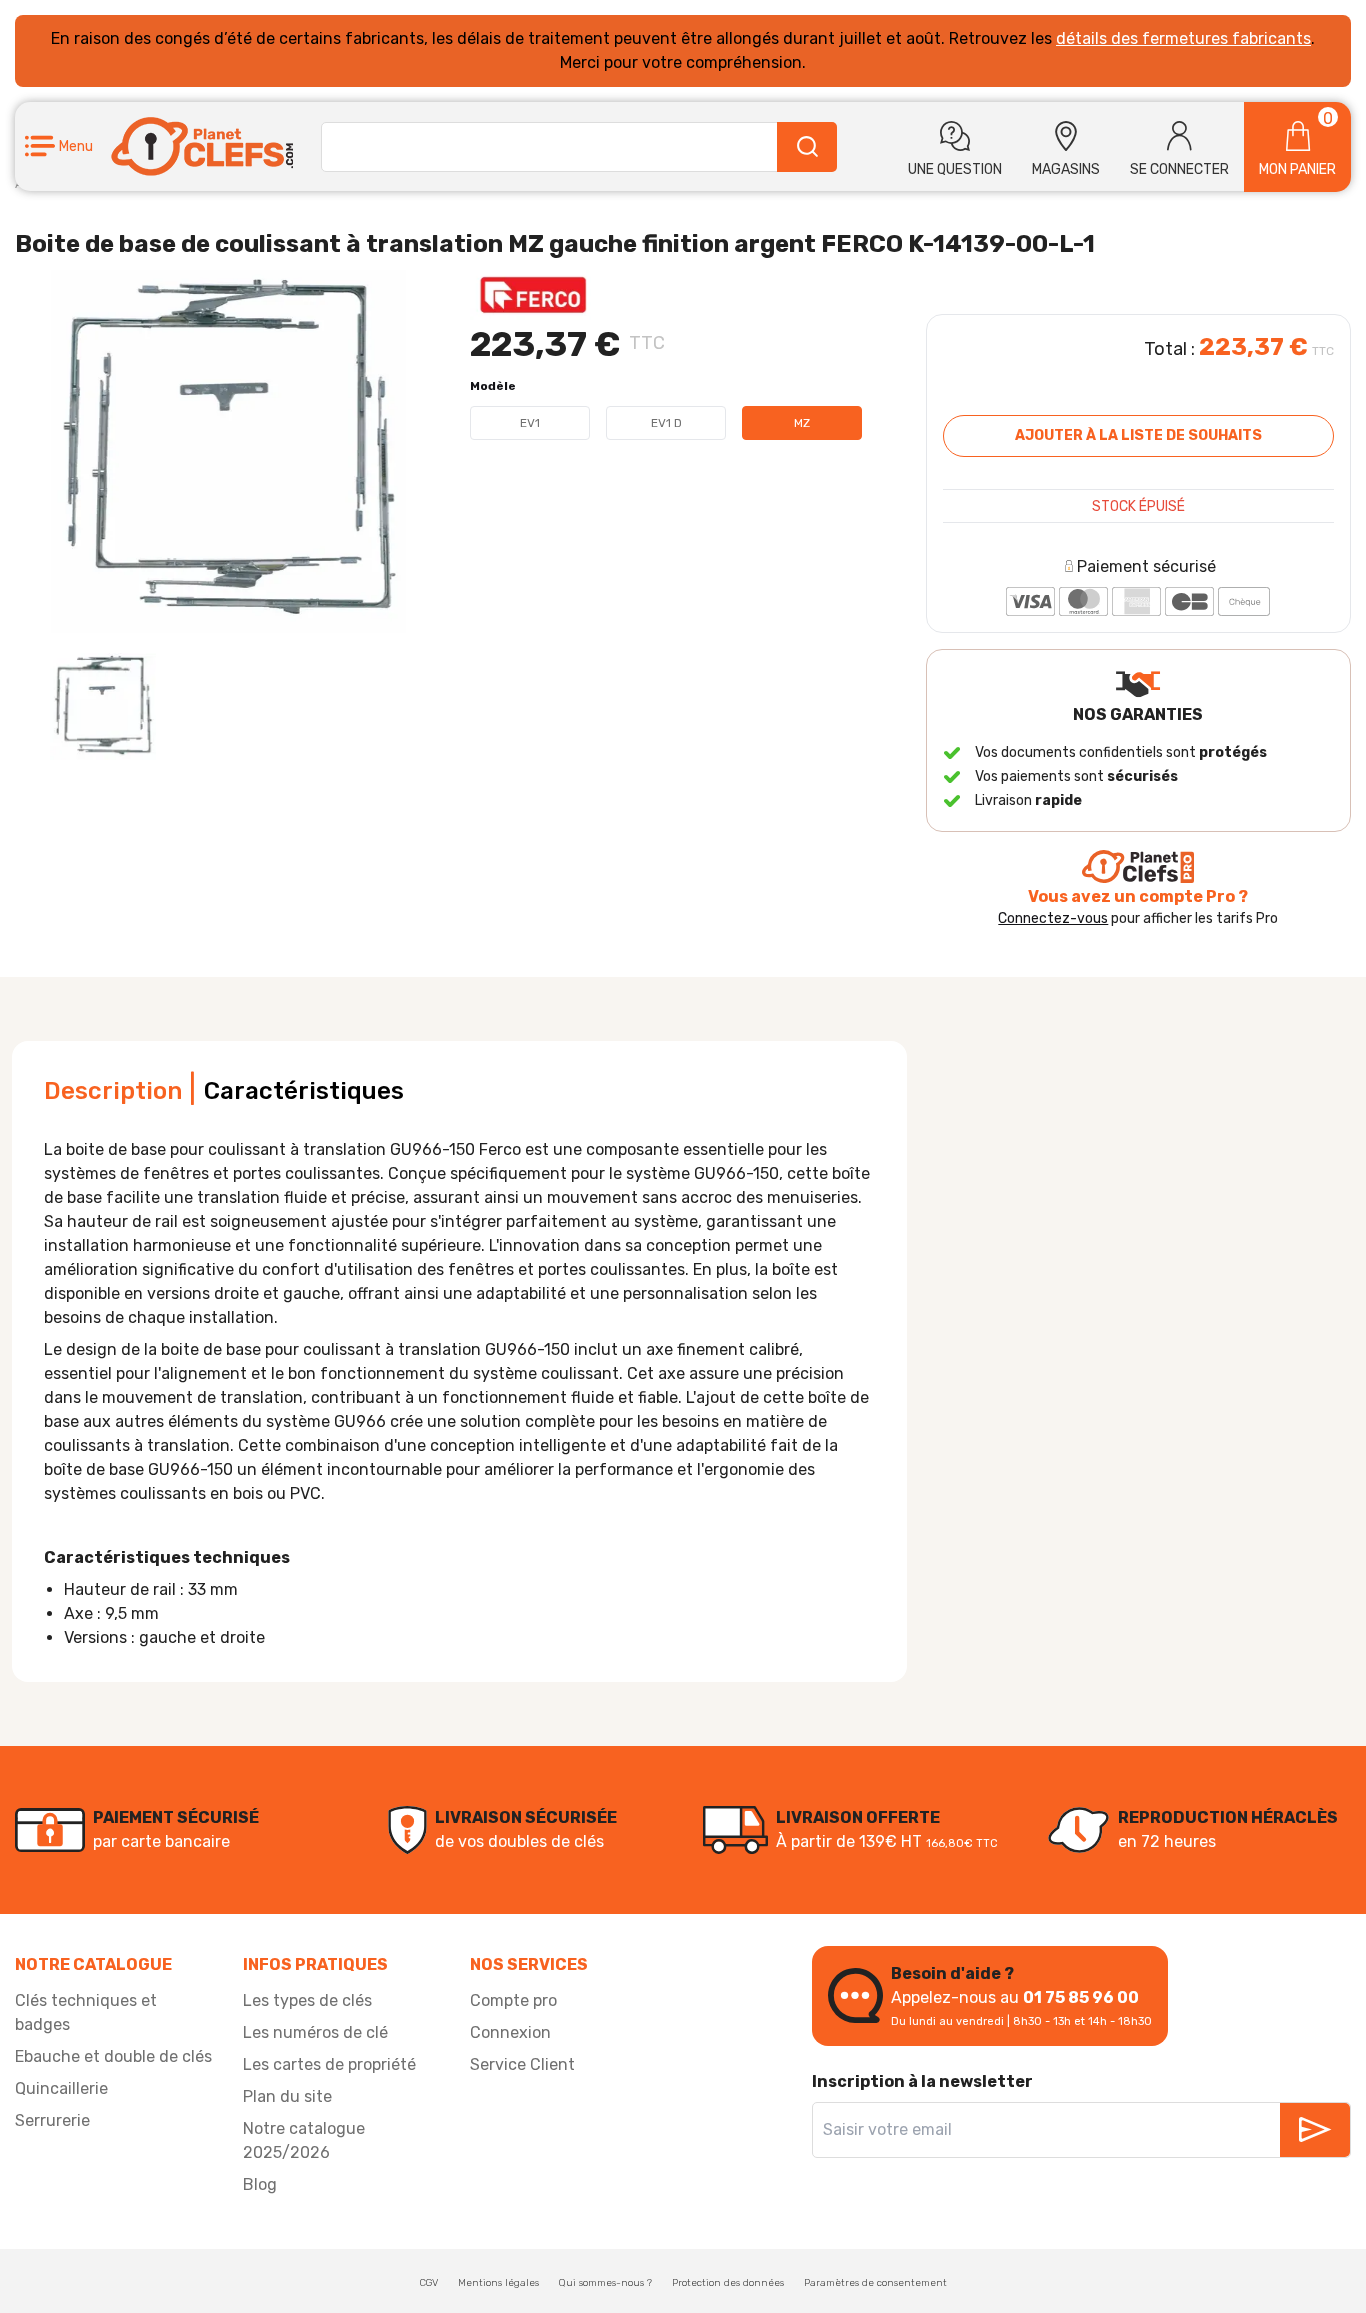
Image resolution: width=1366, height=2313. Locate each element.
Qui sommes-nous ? (605, 2283)
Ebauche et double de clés (113, 2056)
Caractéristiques (304, 1091)
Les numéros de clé (315, 2032)
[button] (59, 146)
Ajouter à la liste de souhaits (1138, 435)
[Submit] (807, 147)
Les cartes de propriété (329, 2064)
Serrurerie (52, 2120)
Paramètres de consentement (875, 2283)
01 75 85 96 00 (1081, 1997)
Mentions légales (498, 2283)
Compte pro (513, 2000)
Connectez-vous (1053, 918)
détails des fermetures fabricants (1183, 38)
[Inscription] (1315, 2130)
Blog (260, 2184)
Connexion (510, 2032)
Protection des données (728, 2283)
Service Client (522, 2064)
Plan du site (287, 2096)
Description (113, 1091)
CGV (429, 2283)
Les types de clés (307, 2000)
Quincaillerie (61, 2088)
